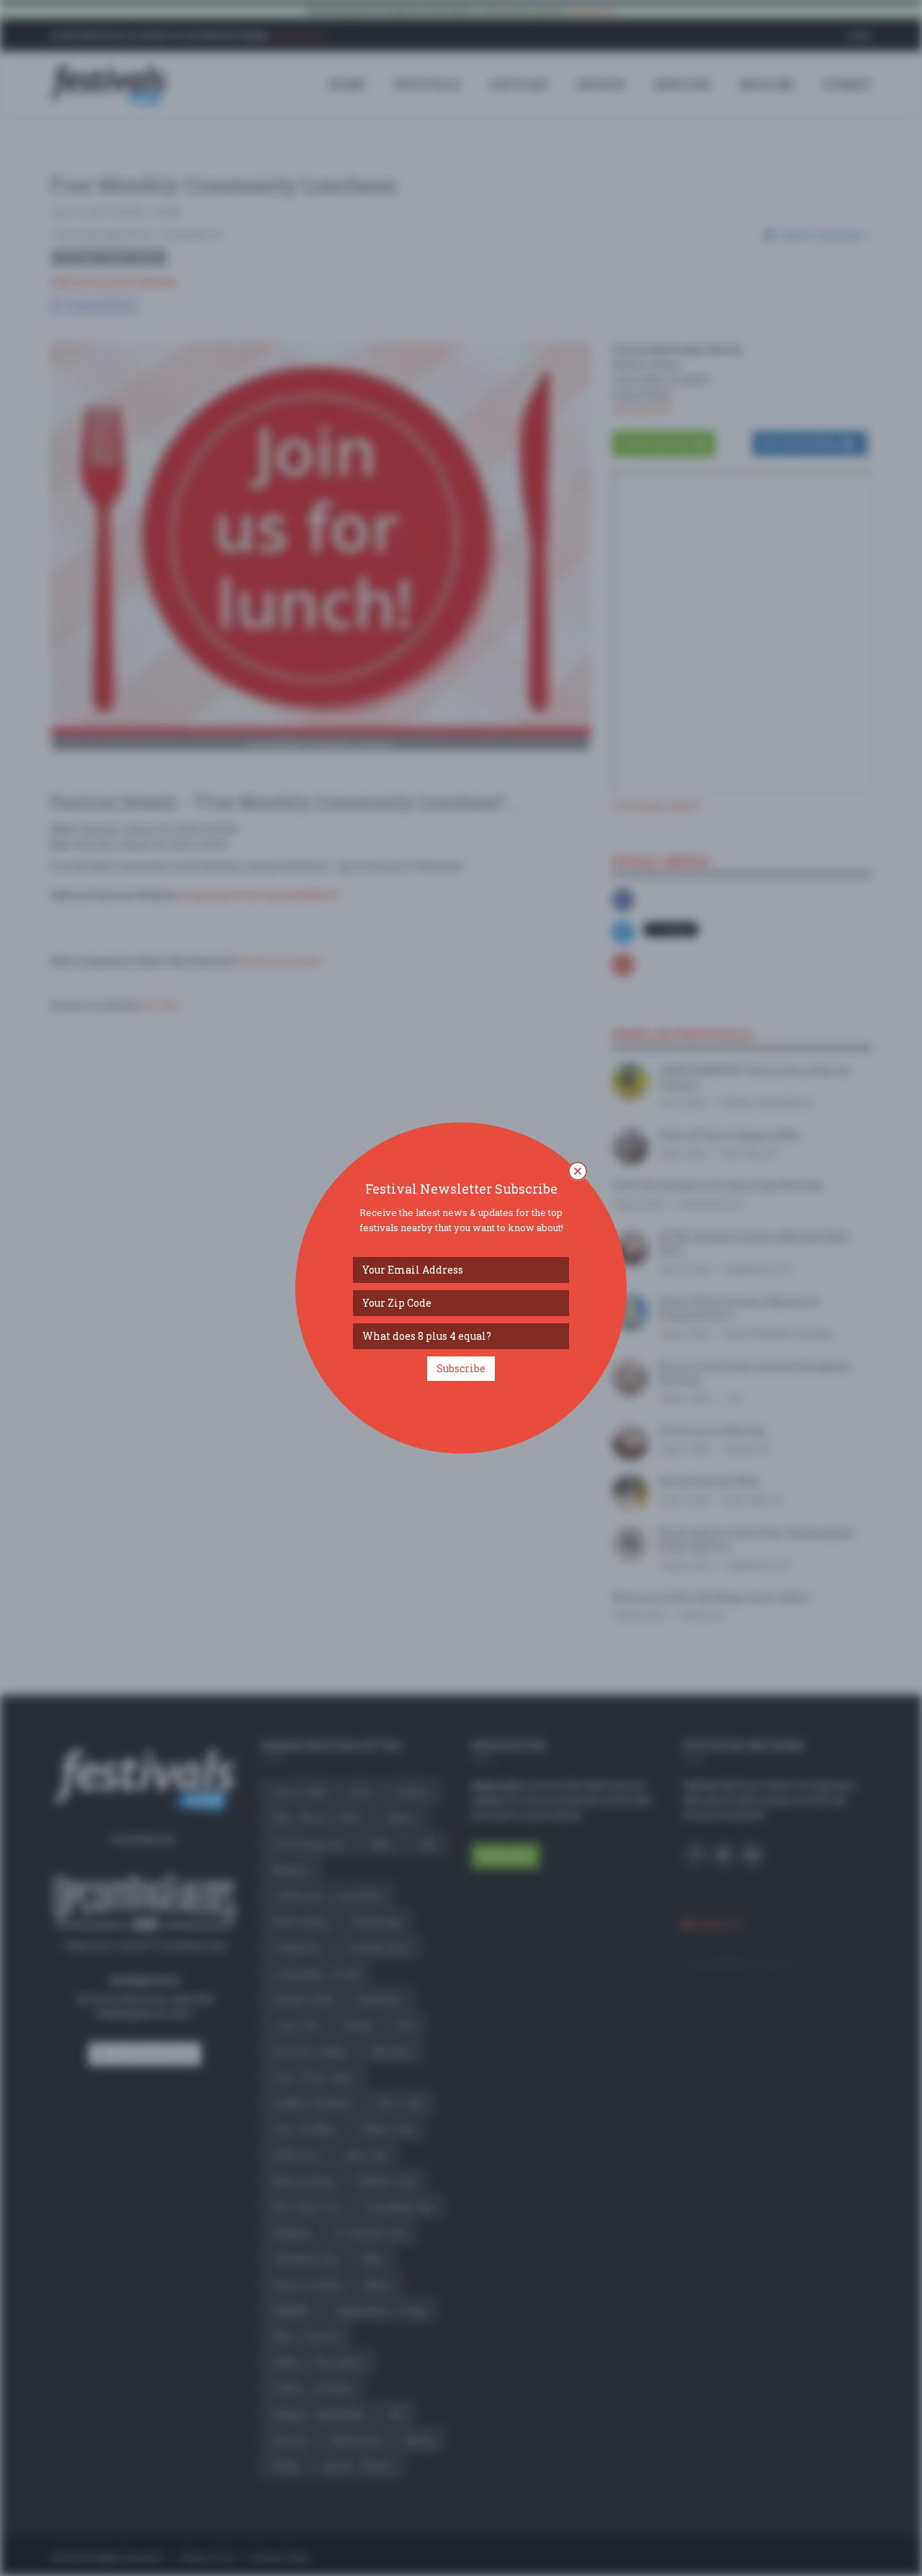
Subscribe (461, 1368)
